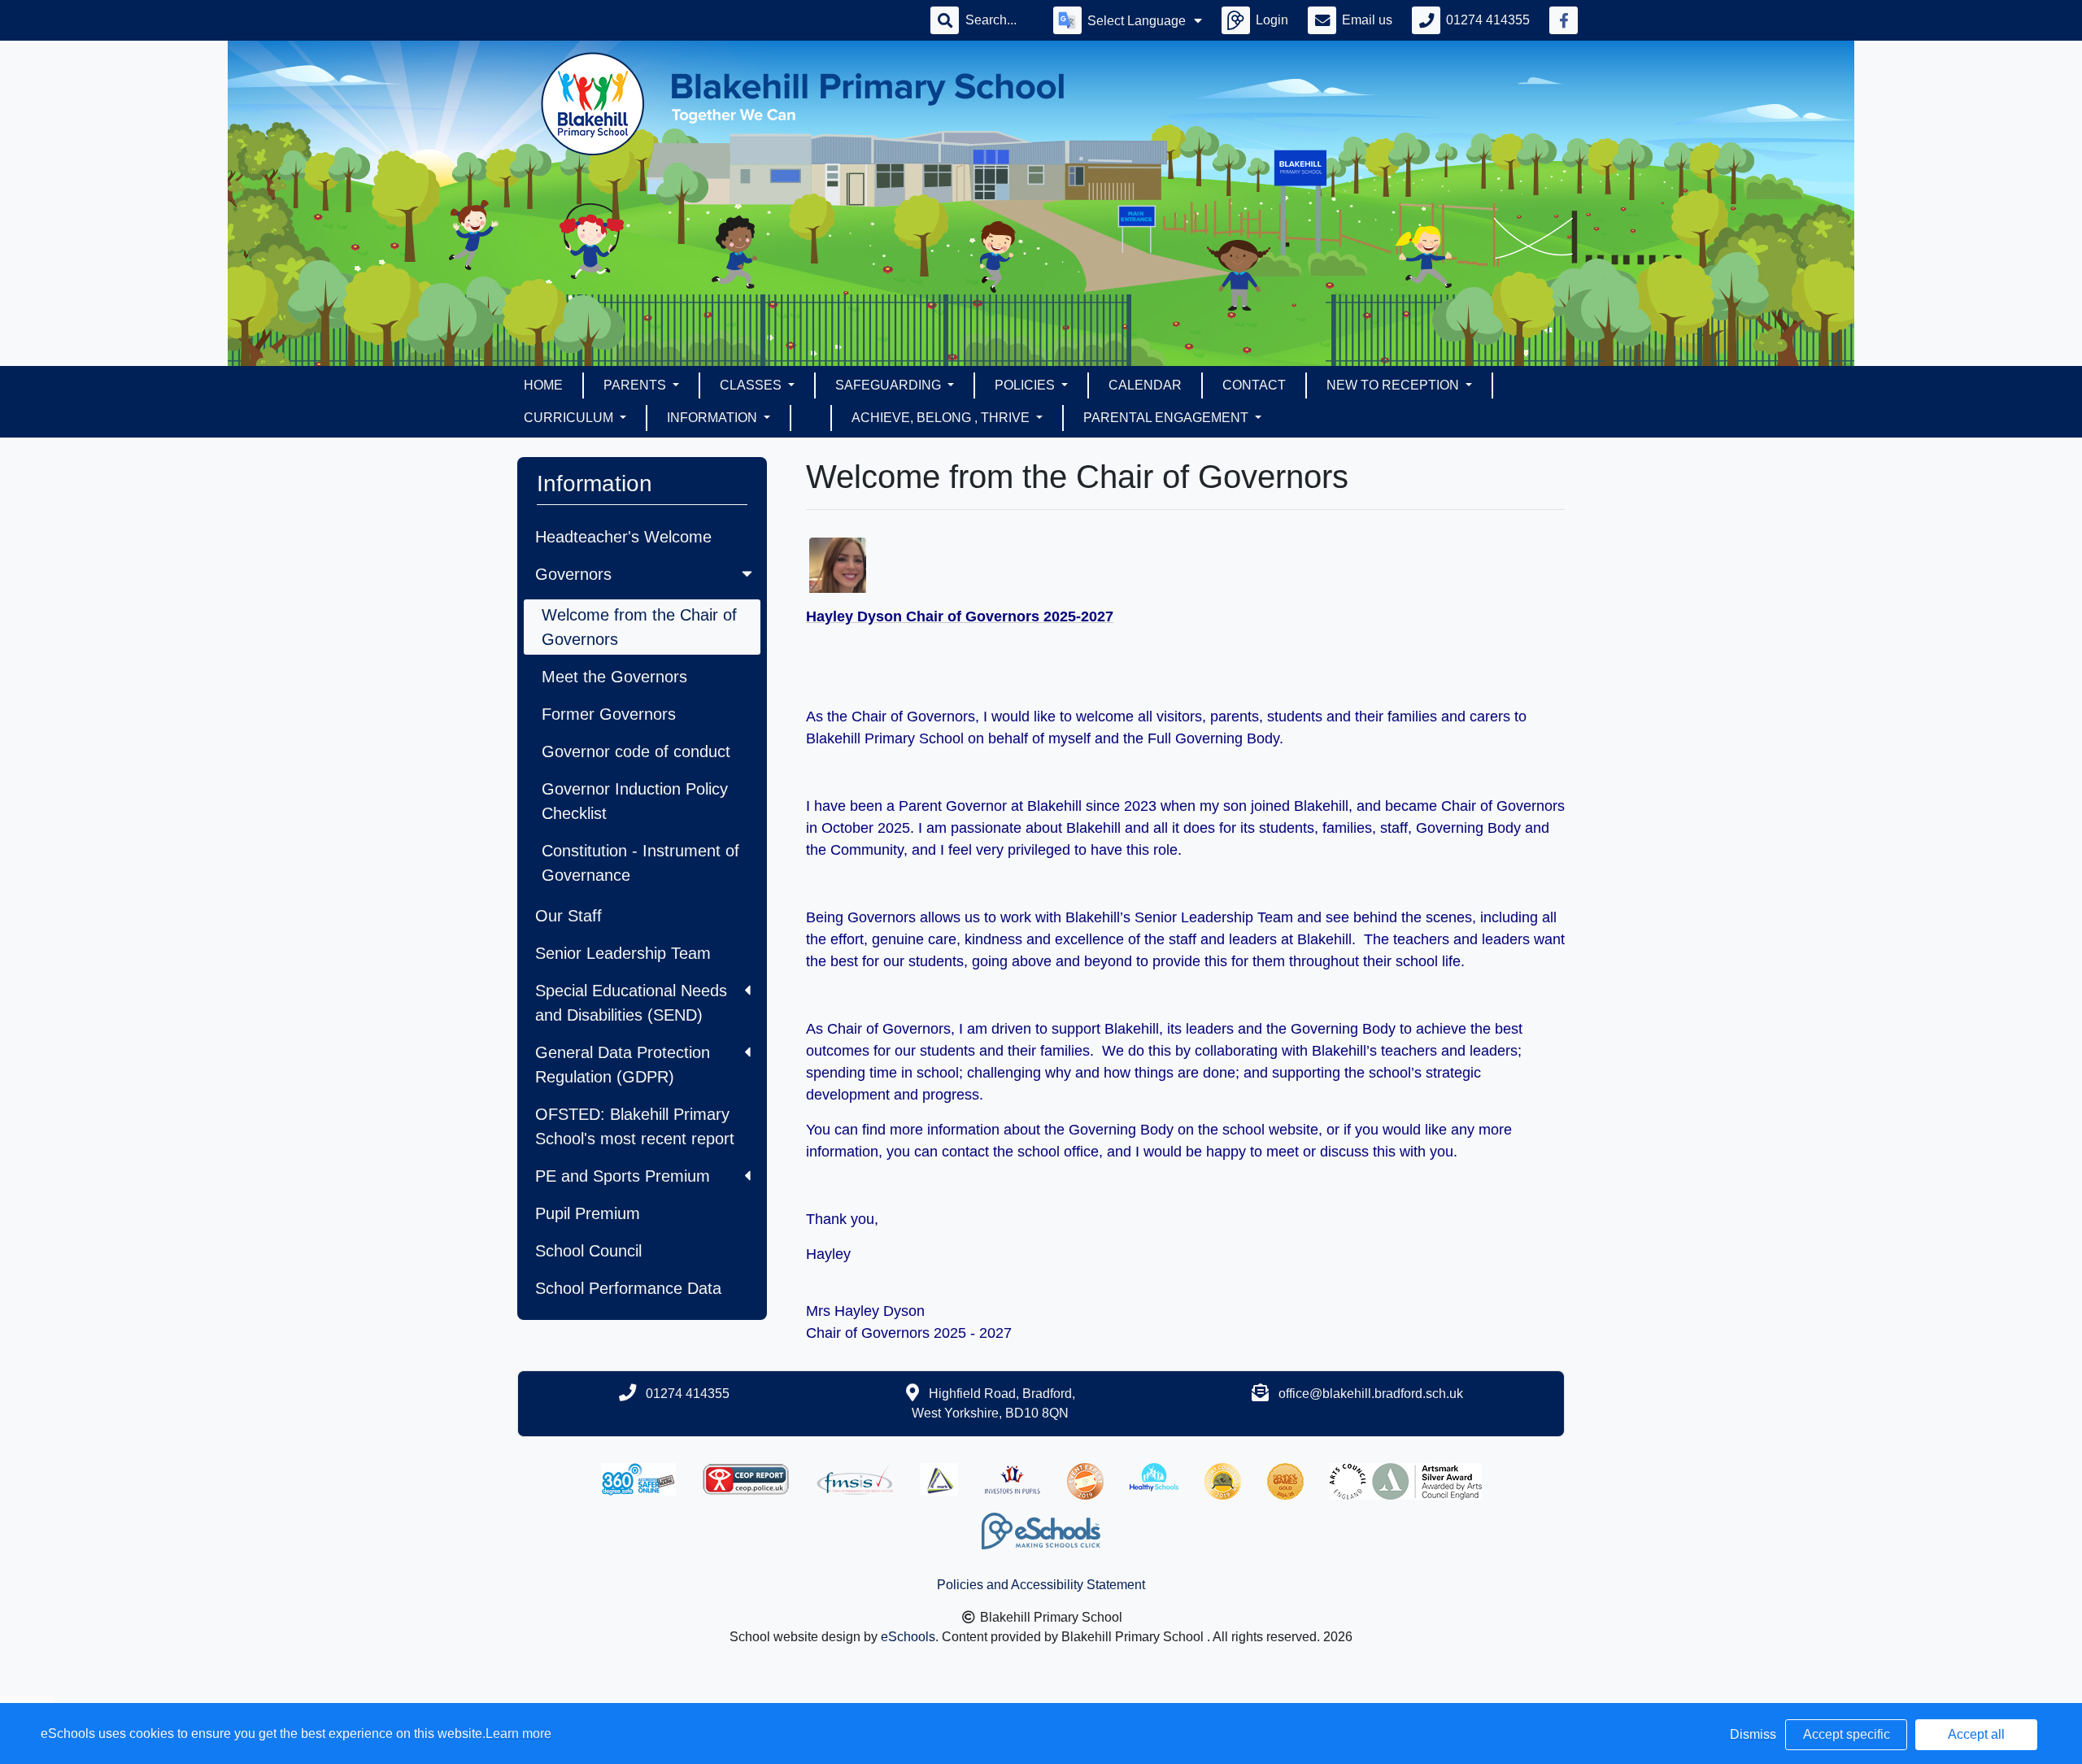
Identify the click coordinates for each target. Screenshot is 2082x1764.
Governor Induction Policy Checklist (635, 801)
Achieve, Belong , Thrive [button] (942, 418)
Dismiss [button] (1753, 1734)
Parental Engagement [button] (1167, 418)
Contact (1254, 385)
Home (543, 385)
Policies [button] (1026, 385)
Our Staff (568, 916)
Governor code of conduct (636, 751)
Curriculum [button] (570, 418)
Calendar (1145, 385)
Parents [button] (636, 385)
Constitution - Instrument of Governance (640, 863)
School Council (588, 1251)
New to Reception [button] (1394, 385)
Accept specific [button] (1847, 1734)
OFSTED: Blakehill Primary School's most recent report (635, 1126)
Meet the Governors (614, 677)
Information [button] (714, 418)
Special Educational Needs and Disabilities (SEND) (631, 1003)
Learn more (518, 1734)
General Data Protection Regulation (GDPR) (623, 1065)
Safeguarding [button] (890, 385)
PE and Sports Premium (623, 1176)
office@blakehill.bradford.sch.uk (1371, 1394)
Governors (573, 574)
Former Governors (609, 714)
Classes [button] (752, 385)
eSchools (908, 1637)
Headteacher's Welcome (623, 537)
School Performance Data (628, 1288)
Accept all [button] (1976, 1734)
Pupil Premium (588, 1213)
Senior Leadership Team (623, 953)
